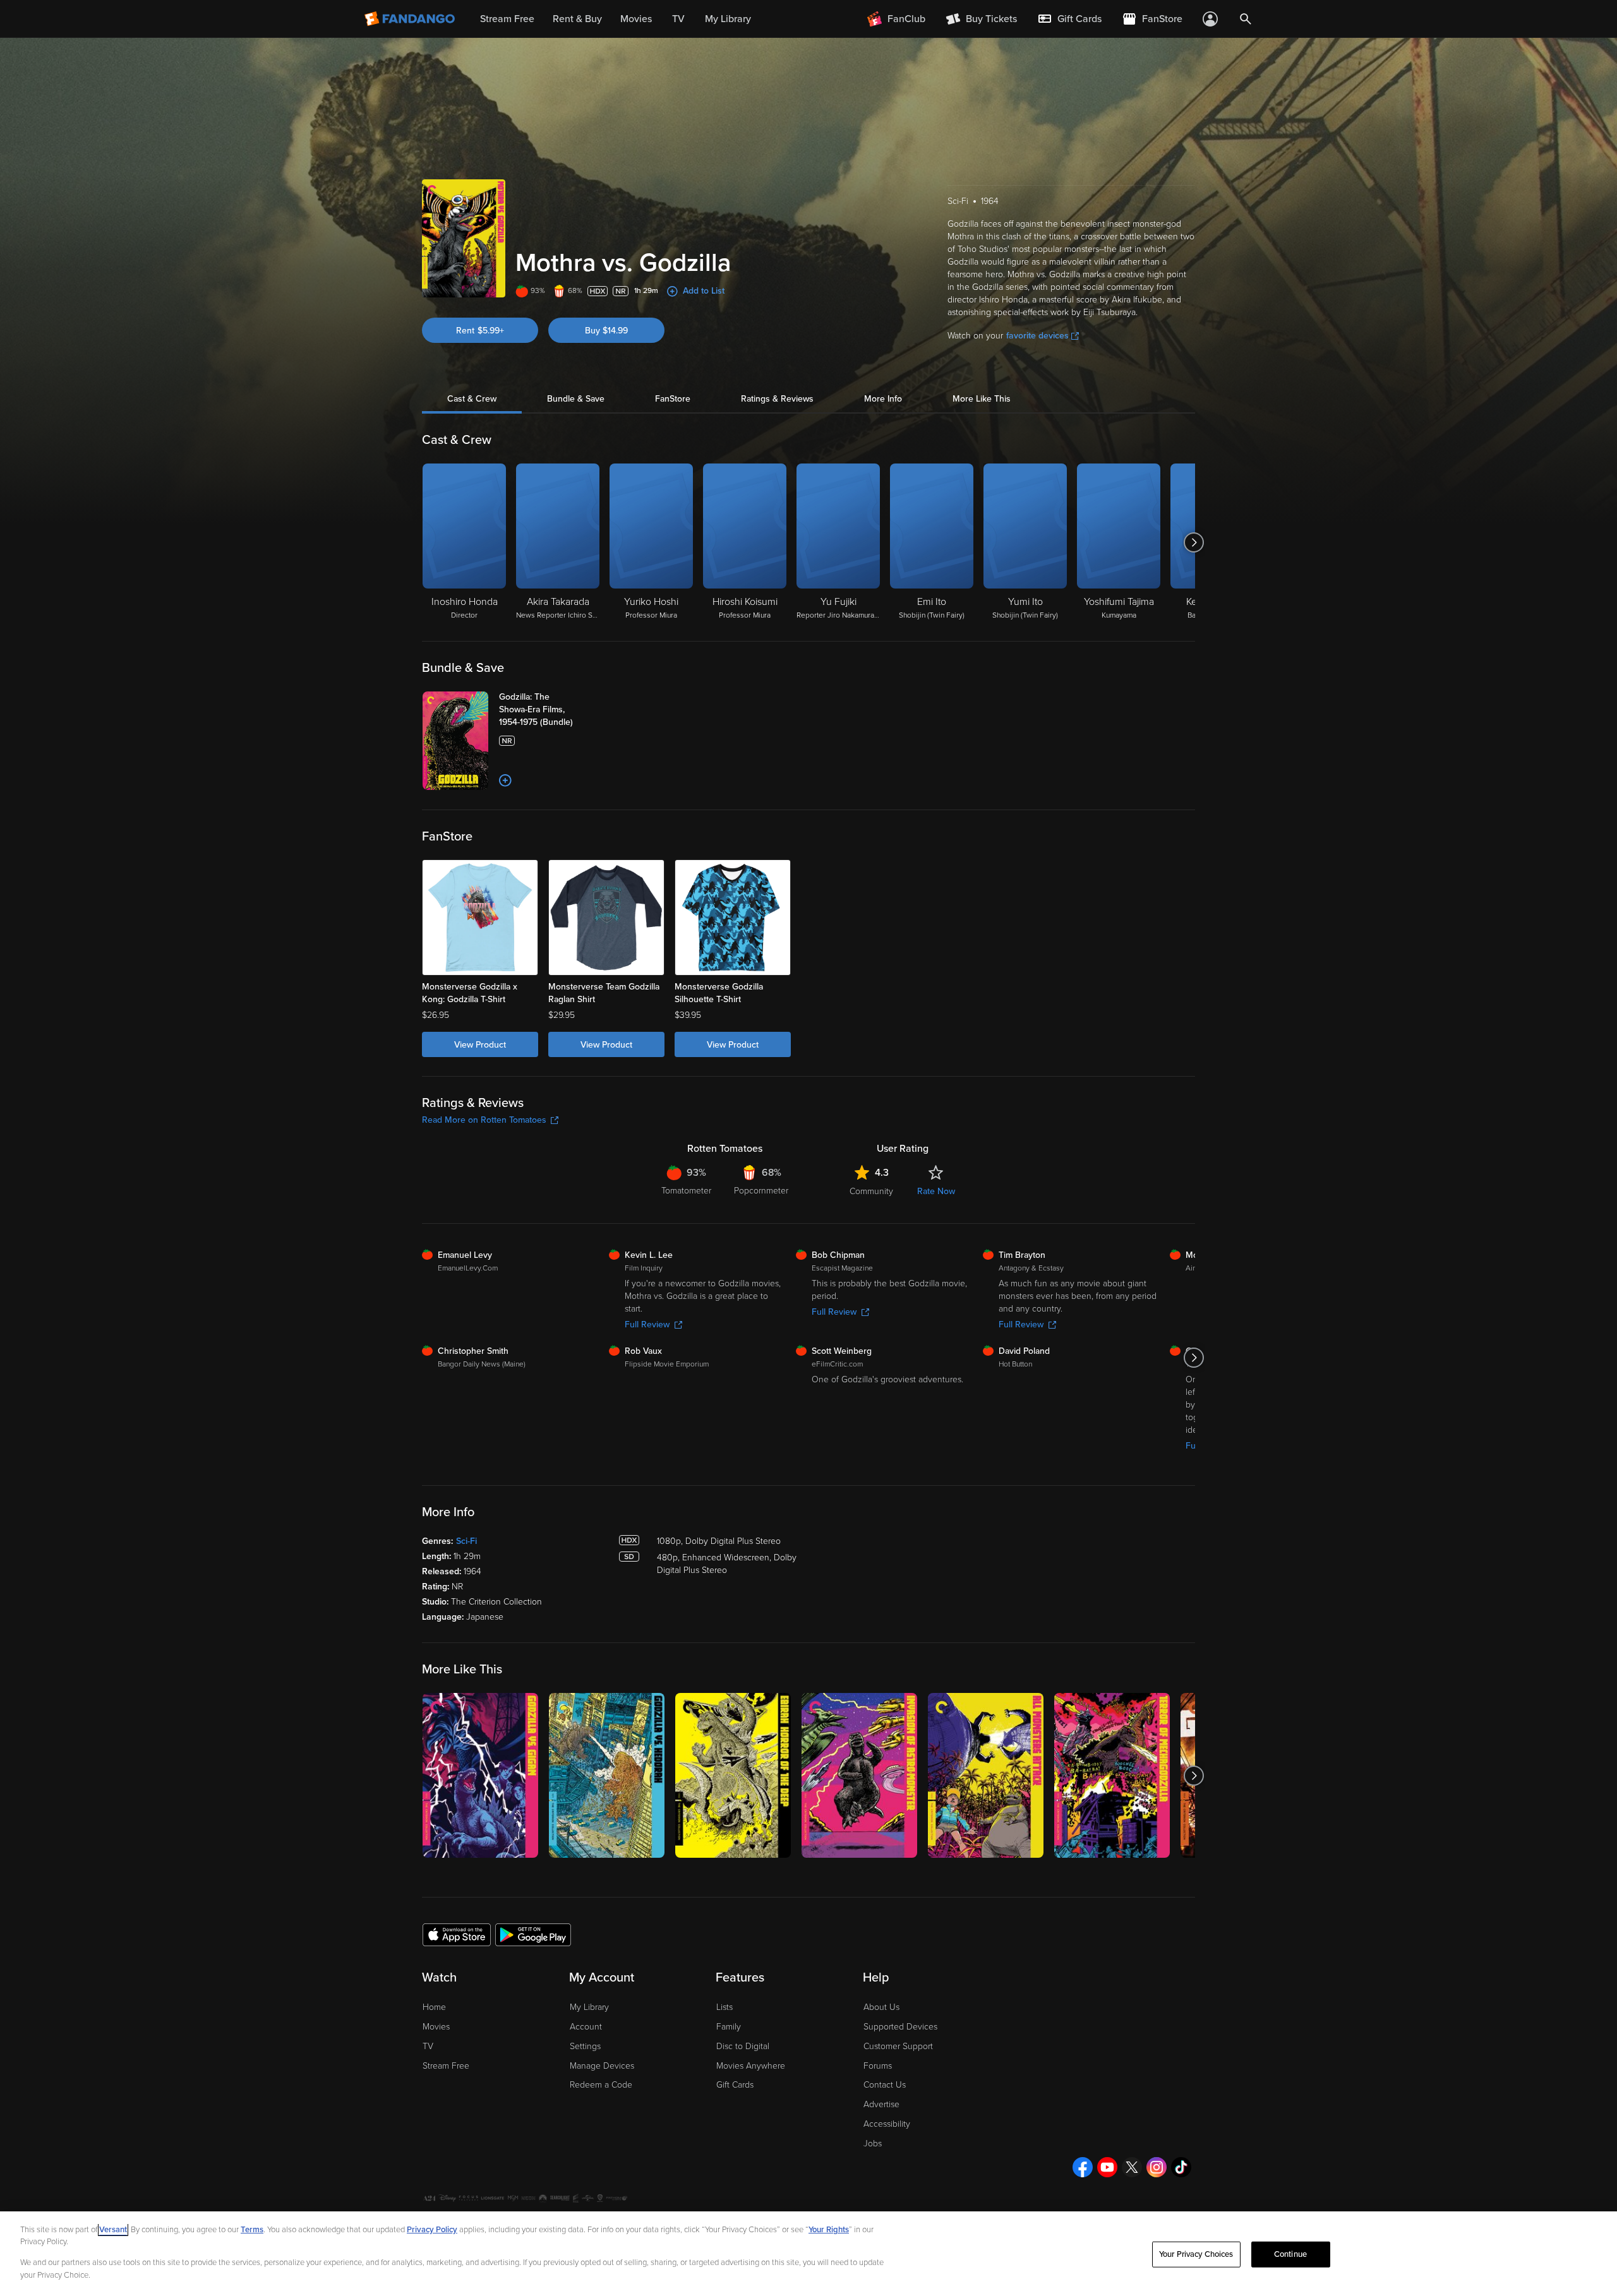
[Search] (1246, 19)
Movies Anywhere (751, 2066)
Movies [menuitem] (636, 19)
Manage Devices (602, 2066)
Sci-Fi (466, 1541)
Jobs (873, 2144)
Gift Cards (735, 2085)
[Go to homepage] (411, 19)
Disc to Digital (743, 2046)
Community (871, 1191)
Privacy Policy (432, 2230)
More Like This (982, 399)
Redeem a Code (601, 2085)
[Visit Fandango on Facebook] (1083, 2167)
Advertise (881, 2104)
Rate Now (936, 1191)
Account (586, 2027)
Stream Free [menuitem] (507, 19)
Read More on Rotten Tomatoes (484, 1120)
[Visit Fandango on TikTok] (1181, 2167)
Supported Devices (900, 2027)
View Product (480, 1045)
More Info (883, 399)
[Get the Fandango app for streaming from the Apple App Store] (457, 1934)
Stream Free (446, 2066)
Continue (1290, 2254)
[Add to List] (505, 780)
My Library (589, 2007)
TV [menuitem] (678, 19)
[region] (808, 2254)
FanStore (673, 399)
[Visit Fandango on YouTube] (1107, 2167)
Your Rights (829, 2230)
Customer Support (898, 2046)
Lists (724, 2007)
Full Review (647, 1324)
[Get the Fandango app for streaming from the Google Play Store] (533, 1934)
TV (428, 2046)
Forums (878, 2066)
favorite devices (1037, 336)
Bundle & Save (576, 399)
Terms (252, 2230)
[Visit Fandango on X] (1132, 2167)
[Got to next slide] (1193, 542)
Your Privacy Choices (1196, 2254)
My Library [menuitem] (728, 19)
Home (434, 2007)
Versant (113, 2230)
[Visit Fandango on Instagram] (1157, 2167)
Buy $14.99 (606, 331)
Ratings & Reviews (777, 399)
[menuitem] (1069, 19)
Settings (585, 2046)
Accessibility (887, 2124)
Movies (436, 2027)
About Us (881, 2007)
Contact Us (885, 2085)
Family (729, 2027)
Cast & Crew (472, 399)
